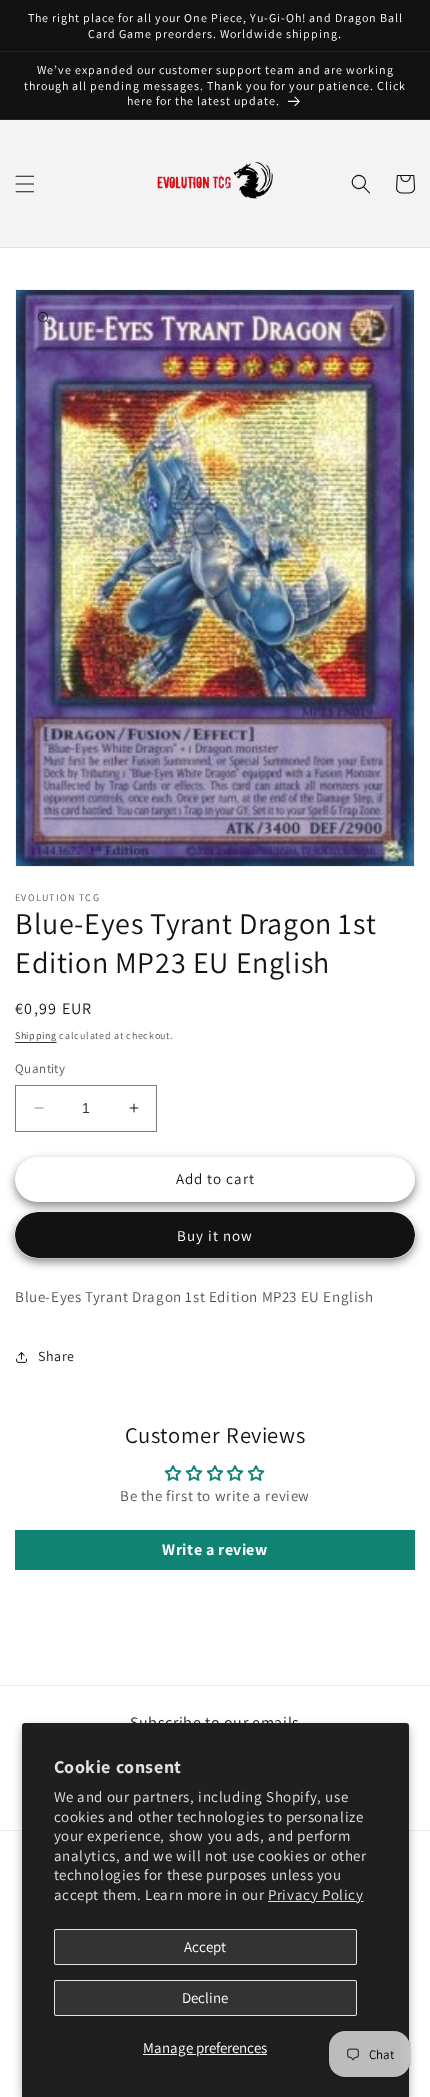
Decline (205, 1997)
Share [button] (56, 1356)
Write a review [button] (214, 1549)
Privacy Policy (315, 1894)
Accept (205, 1946)
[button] (25, 184)
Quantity (40, 1068)
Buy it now (215, 1235)
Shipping (36, 1035)
